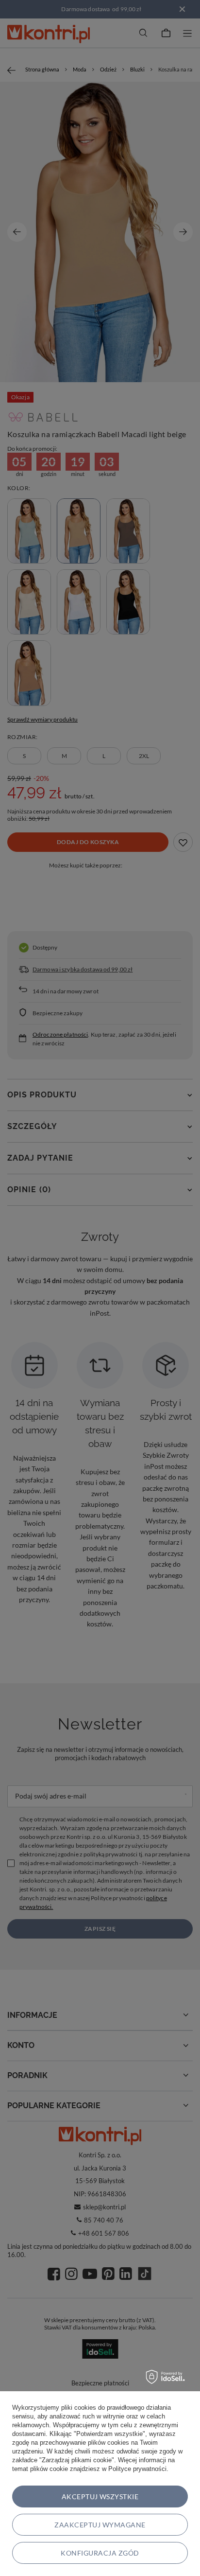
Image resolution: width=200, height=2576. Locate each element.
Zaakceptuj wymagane (100, 2525)
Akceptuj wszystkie (100, 2497)
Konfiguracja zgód (100, 2553)
